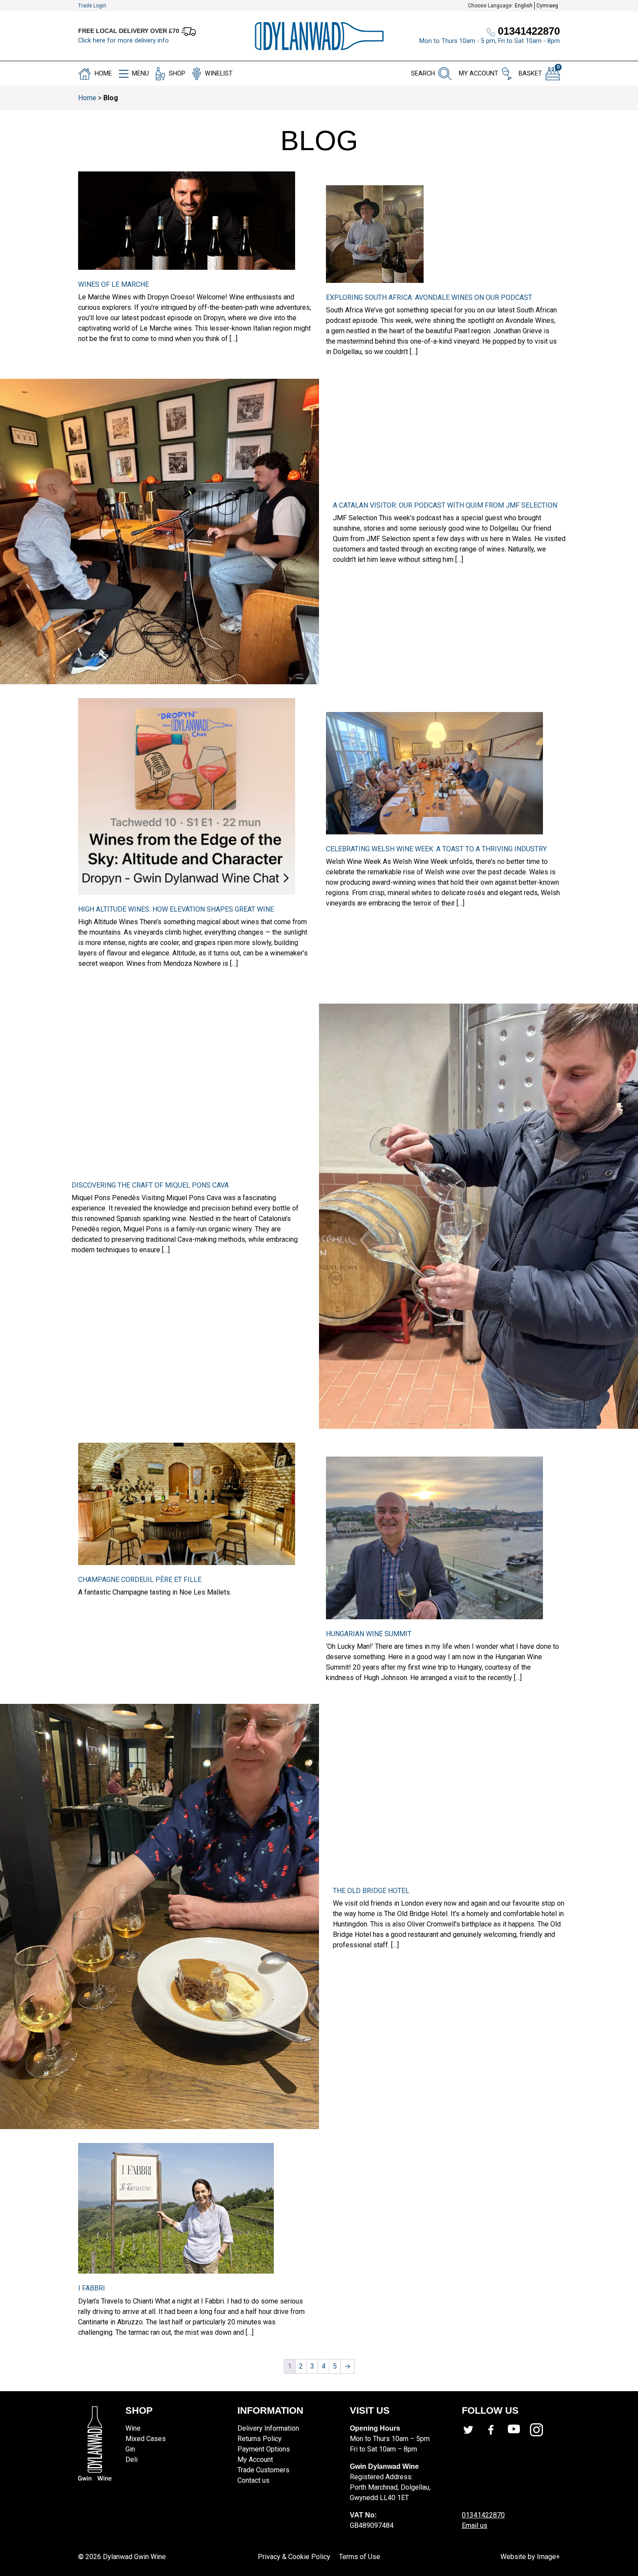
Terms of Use (360, 2557)
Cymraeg (547, 6)
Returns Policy (260, 2439)
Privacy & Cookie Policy (294, 2557)
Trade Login (92, 6)
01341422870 (483, 2515)
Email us (475, 2525)
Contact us (253, 2480)
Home (87, 98)
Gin (130, 2449)
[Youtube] (519, 2430)
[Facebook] (496, 2430)
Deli (132, 2460)
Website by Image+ (530, 2557)
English (524, 6)
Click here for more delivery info (123, 41)
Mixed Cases (146, 2439)
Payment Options (264, 2449)
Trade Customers (263, 2470)
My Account (255, 2460)
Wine (133, 2428)
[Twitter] (473, 2430)
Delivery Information (268, 2428)
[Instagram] (541, 2430)
